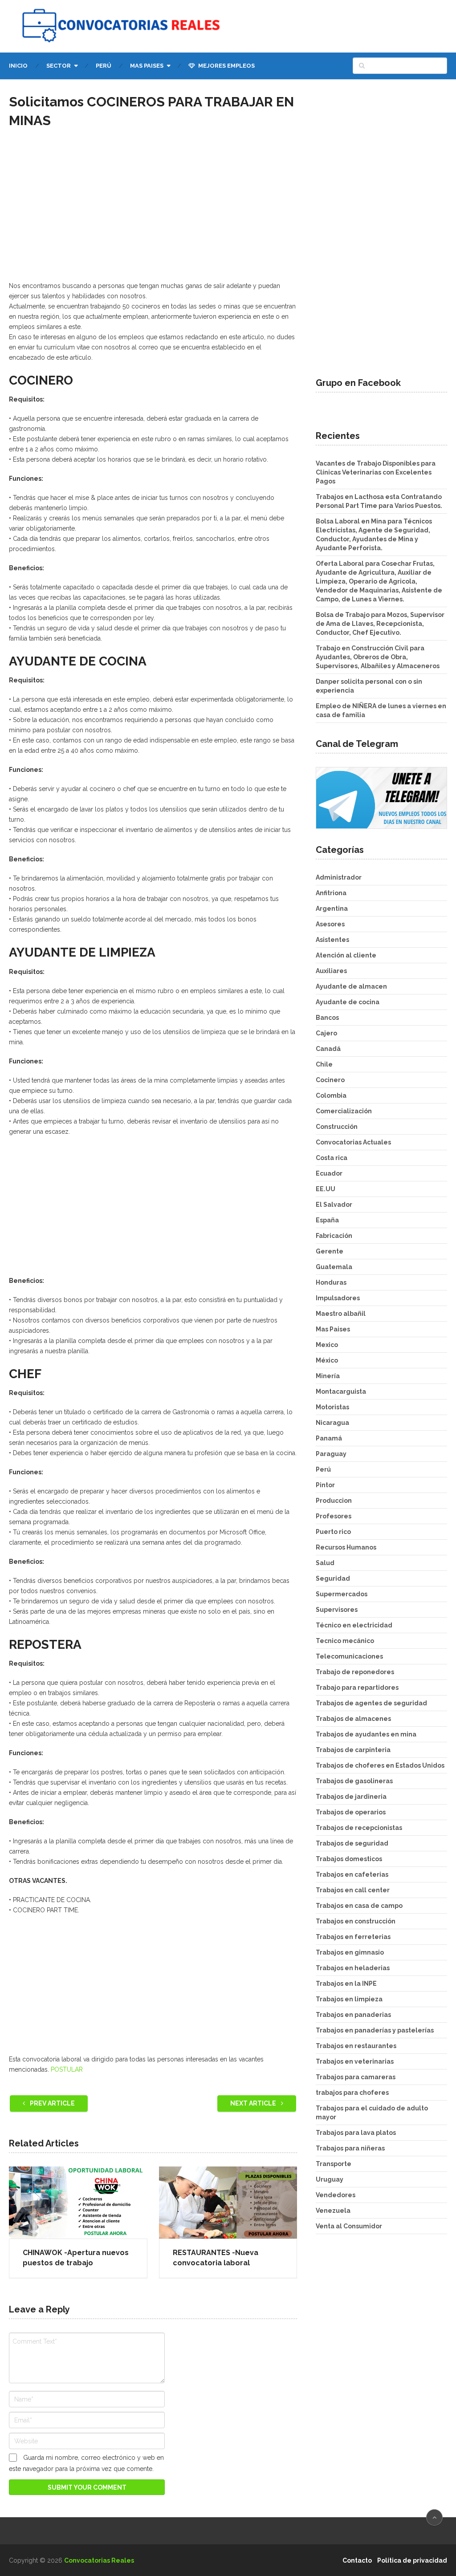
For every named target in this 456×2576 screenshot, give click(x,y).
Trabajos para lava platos (356, 2133)
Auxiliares (331, 971)
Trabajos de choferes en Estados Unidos (380, 1765)
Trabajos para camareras (356, 2077)
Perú (104, 66)
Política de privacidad (412, 2560)
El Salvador (334, 1205)
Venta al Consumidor (349, 2226)
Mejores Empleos (226, 66)
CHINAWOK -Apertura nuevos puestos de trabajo (76, 2258)
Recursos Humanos (346, 1547)
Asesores (330, 924)
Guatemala (334, 1267)
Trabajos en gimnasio (350, 1952)
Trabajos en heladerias (353, 1968)
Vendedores (336, 2195)
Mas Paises (147, 66)
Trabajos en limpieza (349, 1999)
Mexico (327, 1345)
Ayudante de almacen (351, 986)
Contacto (357, 2560)
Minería (328, 1376)
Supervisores (337, 1610)
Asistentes (332, 940)
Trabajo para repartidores (357, 1688)
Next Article (254, 2103)
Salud (325, 1563)
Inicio (18, 66)
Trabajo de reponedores (355, 1672)
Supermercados (342, 1594)
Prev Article (52, 2103)
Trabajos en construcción (356, 1921)
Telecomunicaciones (349, 1656)
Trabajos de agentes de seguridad (371, 1703)
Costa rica (332, 1158)
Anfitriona (331, 893)
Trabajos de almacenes (353, 1719)
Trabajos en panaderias (353, 2015)
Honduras (331, 1282)
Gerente (330, 1251)
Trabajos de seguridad (352, 1843)
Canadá (328, 1049)
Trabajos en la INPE (346, 1984)
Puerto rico (333, 1532)
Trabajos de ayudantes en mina (366, 1734)
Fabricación (334, 1236)
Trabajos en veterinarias (355, 2061)
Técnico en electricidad (354, 1625)
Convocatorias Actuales (353, 1142)
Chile (324, 1064)
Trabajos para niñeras (350, 2148)
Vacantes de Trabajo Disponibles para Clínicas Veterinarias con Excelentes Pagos (376, 472)
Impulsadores (338, 1298)
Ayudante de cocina (348, 1002)
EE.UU (326, 1189)
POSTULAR (67, 2069)
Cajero (326, 1033)
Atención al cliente (346, 955)
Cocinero (330, 1080)
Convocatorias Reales (99, 2560)
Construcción (337, 1127)
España (327, 1220)
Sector (59, 66)
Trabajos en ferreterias (353, 1937)
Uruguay (330, 2179)
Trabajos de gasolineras (354, 1781)
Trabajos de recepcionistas (359, 1828)
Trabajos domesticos (349, 1859)
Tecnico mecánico (345, 1641)
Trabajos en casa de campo (359, 1906)
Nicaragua (332, 1423)
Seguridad (333, 1578)
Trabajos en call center (353, 1890)
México (327, 1360)
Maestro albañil (341, 1314)
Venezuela (333, 2211)
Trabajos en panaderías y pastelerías (375, 2030)
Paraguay (331, 1454)
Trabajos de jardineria (351, 1797)
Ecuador (329, 1173)
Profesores (334, 1516)
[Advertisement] (153, 213)
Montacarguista (341, 1391)
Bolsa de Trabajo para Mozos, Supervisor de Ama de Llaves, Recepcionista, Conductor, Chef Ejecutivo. (380, 624)
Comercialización (344, 1111)
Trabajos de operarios (351, 1812)
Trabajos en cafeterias (352, 1874)
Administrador (339, 877)
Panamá (329, 1438)
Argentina (332, 909)
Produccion (334, 1501)
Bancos (327, 1018)
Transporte (334, 2164)
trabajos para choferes (352, 2093)
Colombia (331, 1095)
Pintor (325, 1485)
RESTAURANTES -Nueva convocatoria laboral (216, 2258)
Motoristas (332, 1407)
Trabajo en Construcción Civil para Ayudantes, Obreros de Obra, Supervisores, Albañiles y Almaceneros (378, 657)
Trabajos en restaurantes (356, 2046)
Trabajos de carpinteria (353, 1750)
